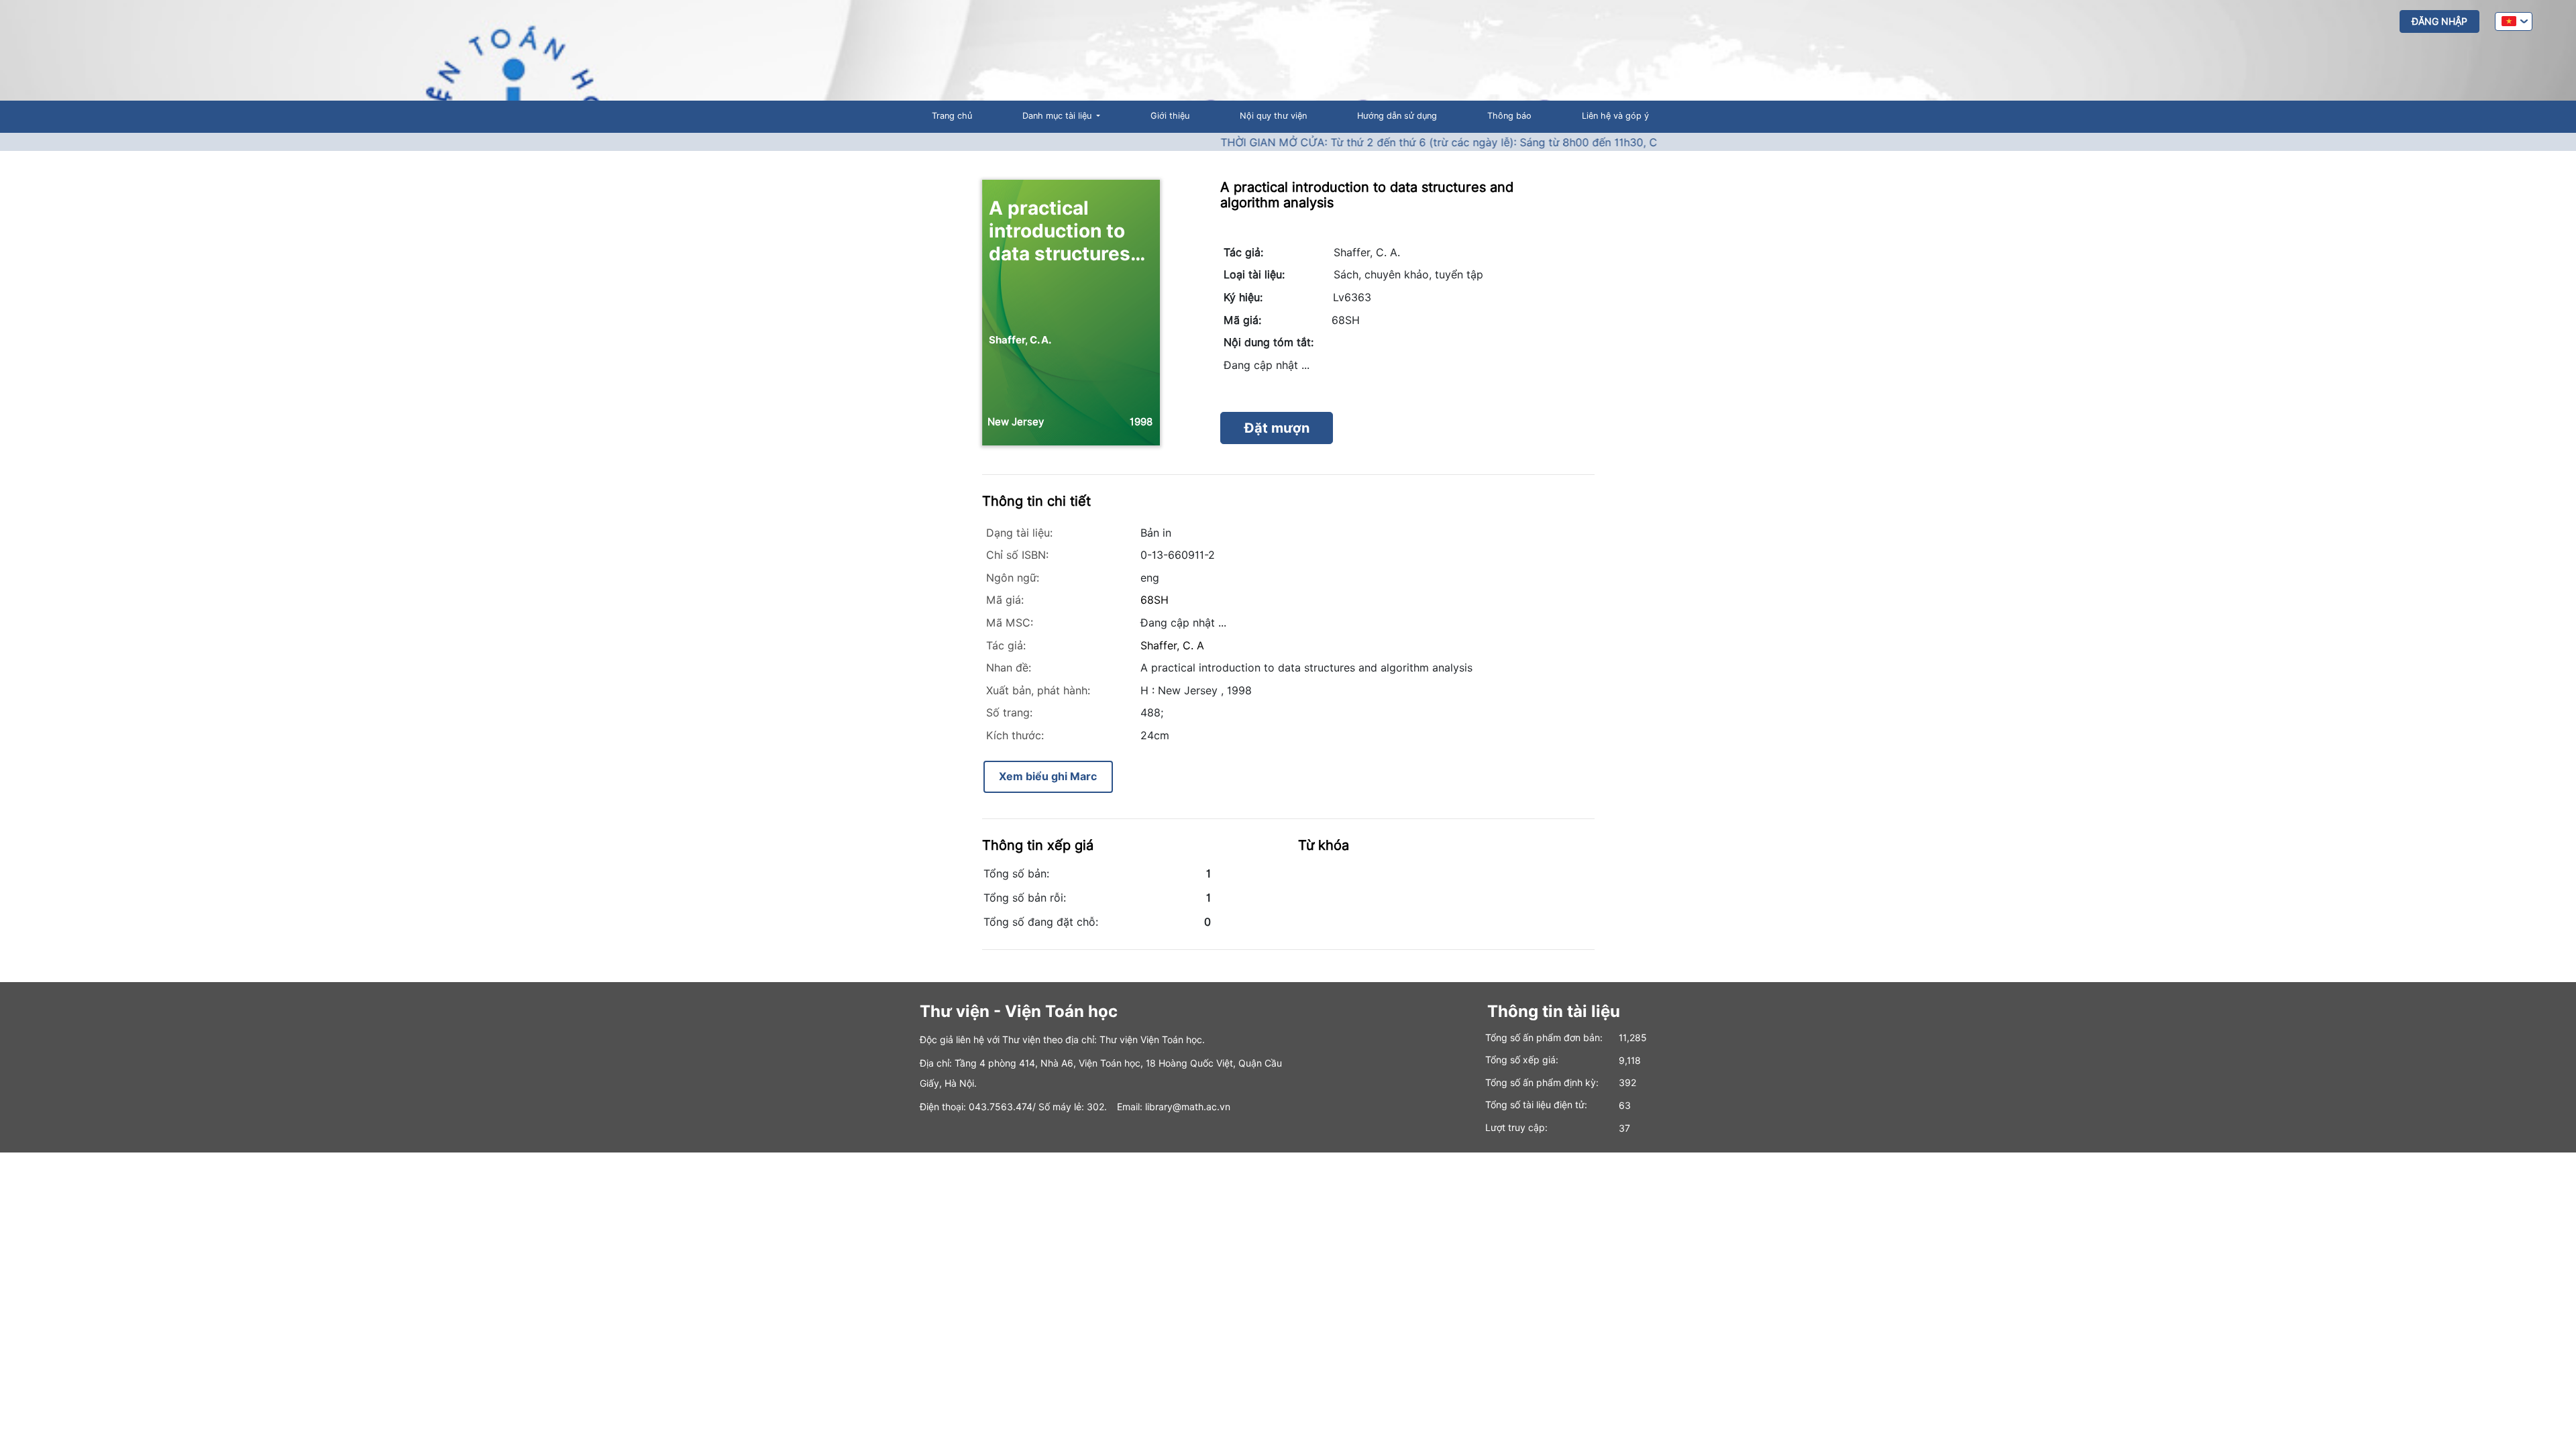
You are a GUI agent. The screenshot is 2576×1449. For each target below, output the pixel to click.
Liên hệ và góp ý (1615, 116)
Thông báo (1509, 116)
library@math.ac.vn (1188, 1107)
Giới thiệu (1170, 116)
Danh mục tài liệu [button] (1058, 116)
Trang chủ (952, 116)
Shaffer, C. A (1172, 646)
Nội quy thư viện (1273, 116)
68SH (1155, 600)
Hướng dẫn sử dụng (1397, 116)
